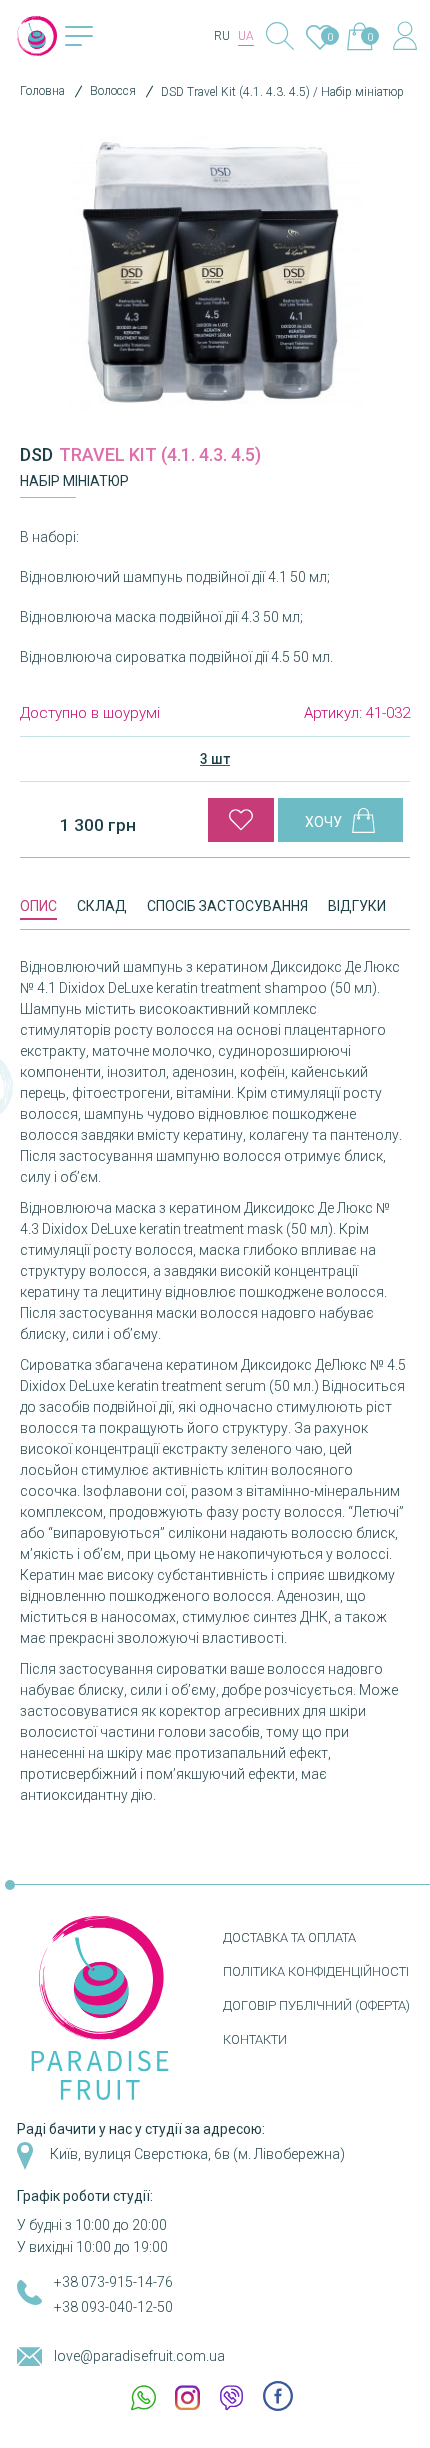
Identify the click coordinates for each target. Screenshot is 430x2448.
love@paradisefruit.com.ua (139, 2356)
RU (222, 36)
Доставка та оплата (289, 1937)
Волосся (113, 91)
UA (246, 36)
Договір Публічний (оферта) (316, 2005)
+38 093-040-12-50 (113, 2307)
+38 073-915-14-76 (113, 2282)
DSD (36, 454)
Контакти (255, 2039)
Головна (42, 91)
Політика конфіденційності (316, 1971)
